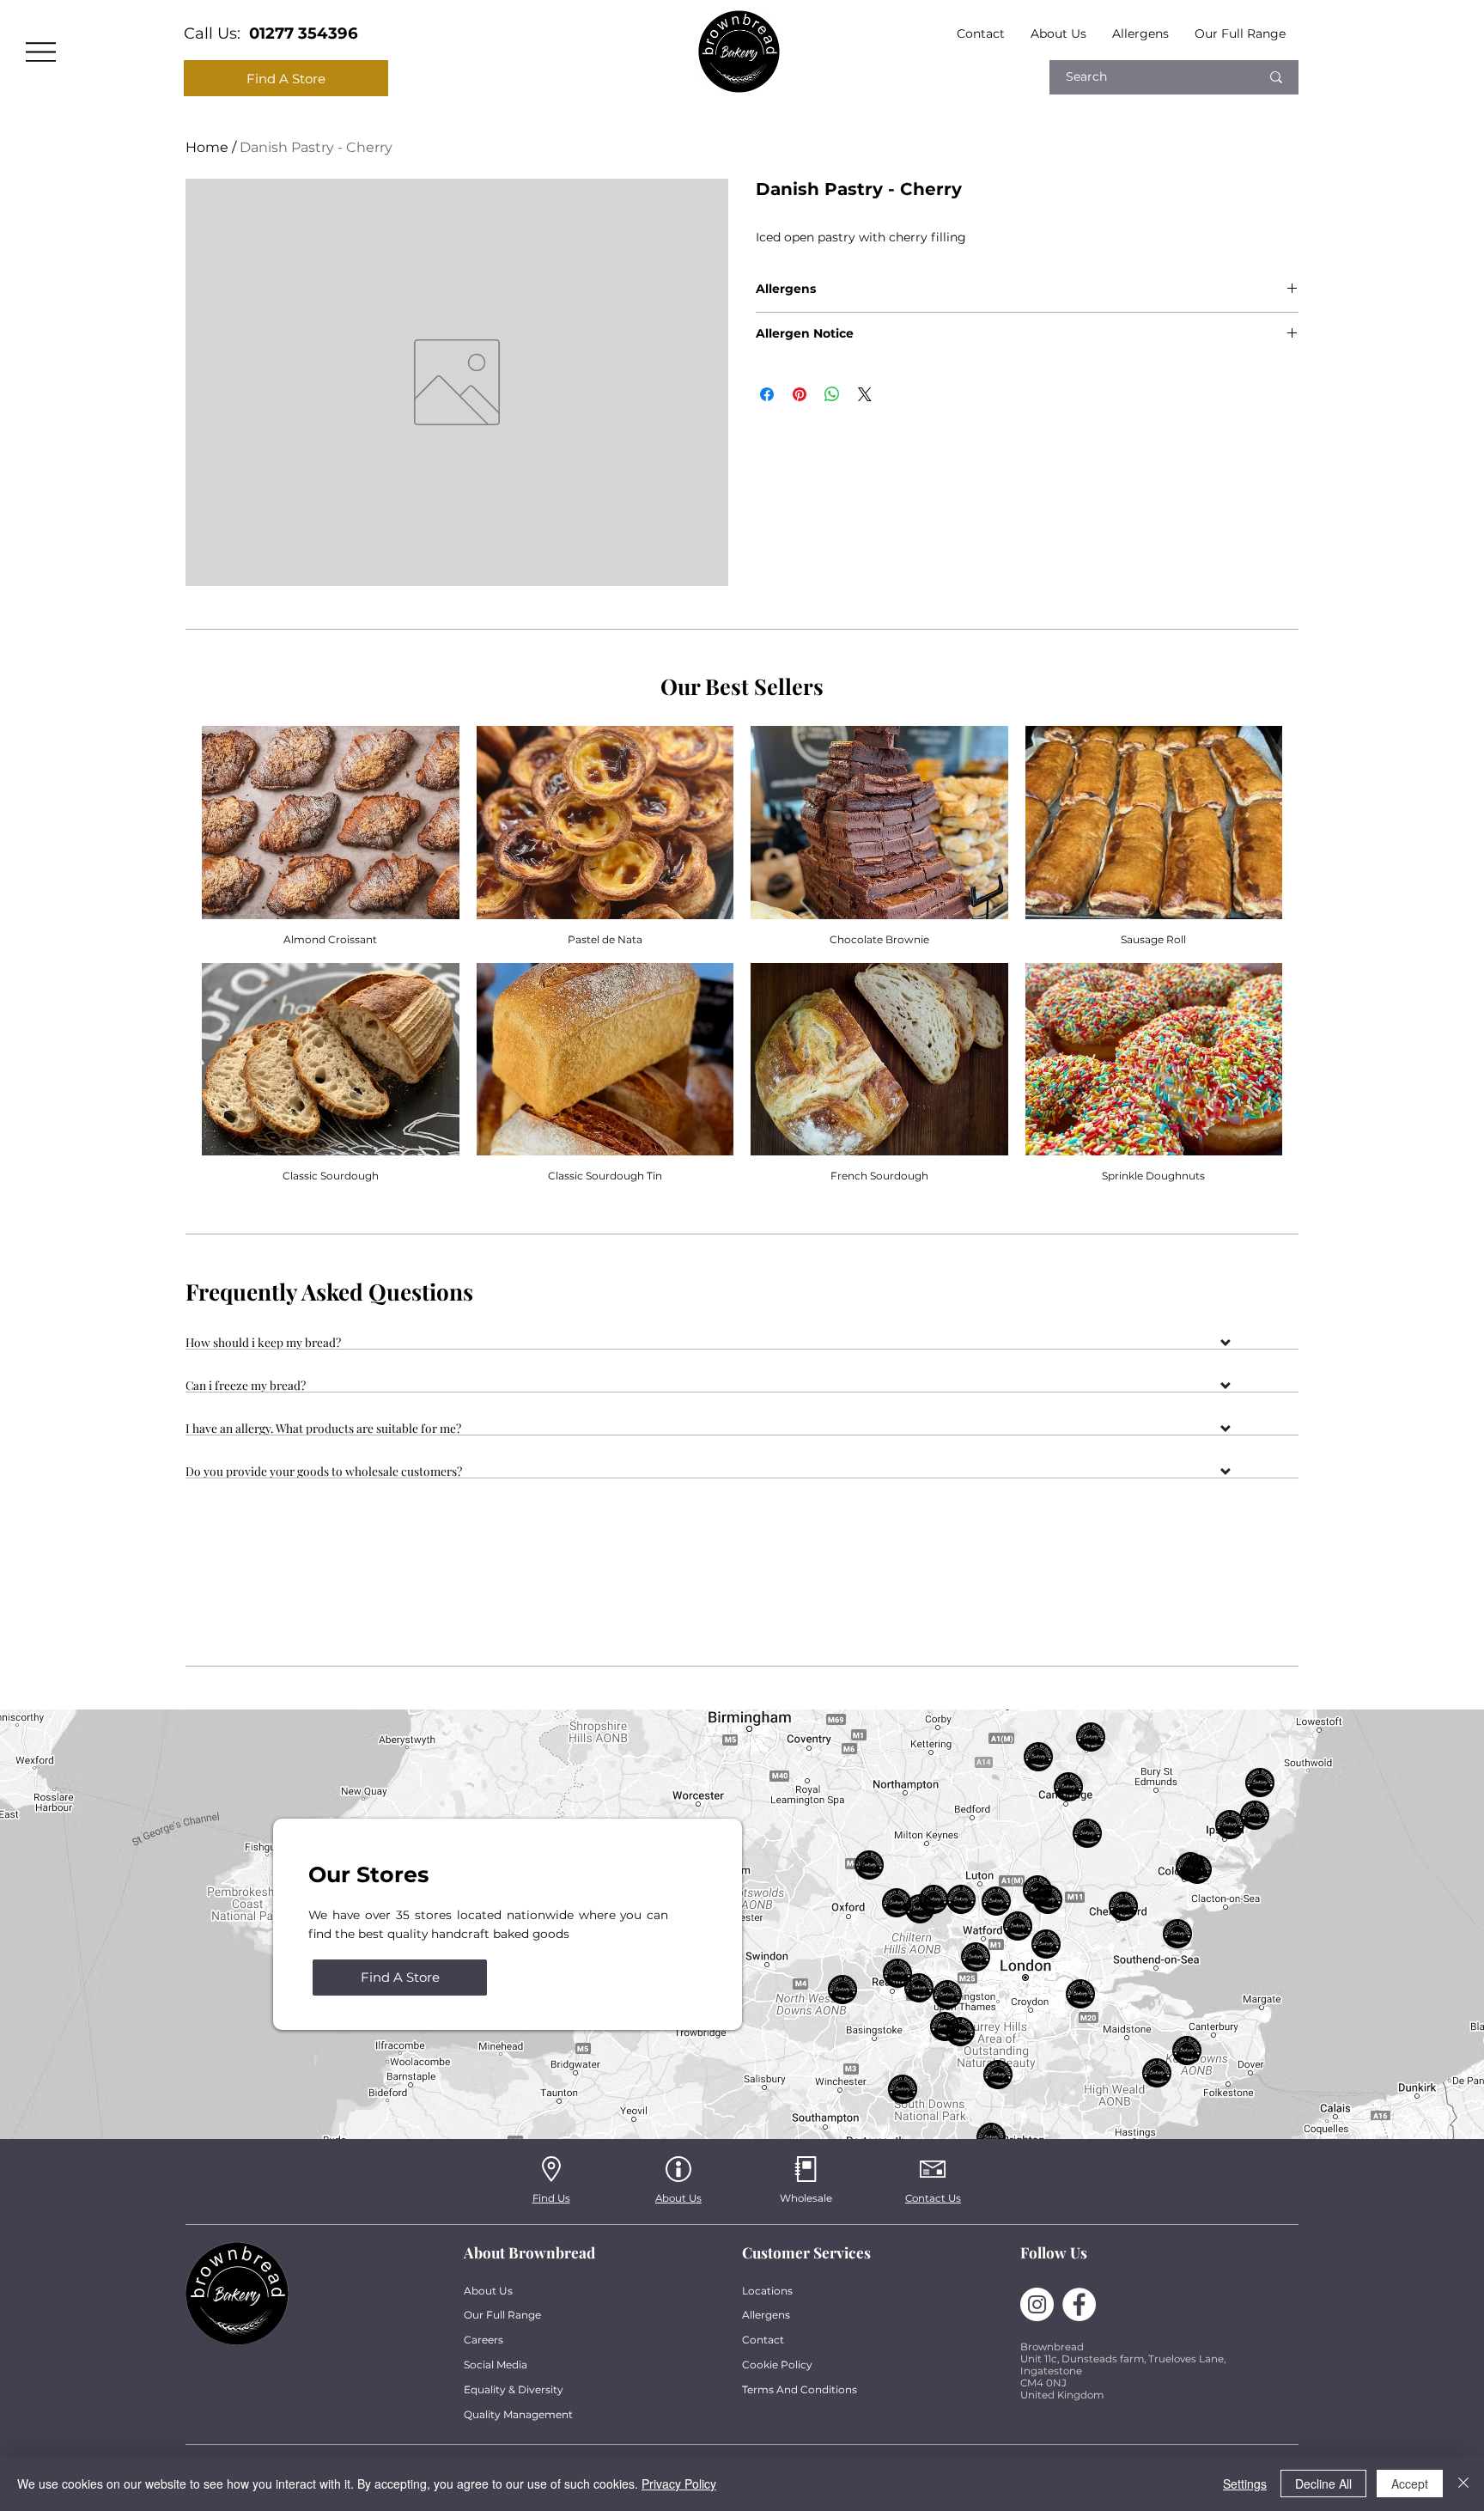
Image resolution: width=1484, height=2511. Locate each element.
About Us (678, 2198)
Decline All (1323, 2484)
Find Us (551, 2198)
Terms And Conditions (800, 2389)
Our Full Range (502, 2315)
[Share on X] (865, 394)
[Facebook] (1079, 2304)
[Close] (1463, 2484)
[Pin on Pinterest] (800, 394)
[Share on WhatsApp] (832, 394)
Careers (484, 2340)
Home (207, 147)
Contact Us (933, 2198)
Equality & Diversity (514, 2389)
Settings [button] (1245, 2484)
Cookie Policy (777, 2365)
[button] (742, 1345)
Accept (1410, 2484)
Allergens (766, 2315)
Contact (763, 2340)
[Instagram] (1037, 2304)
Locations (767, 2291)
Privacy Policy (679, 2484)
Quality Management (518, 2414)
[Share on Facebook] (767, 394)
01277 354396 (304, 33)
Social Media (496, 2365)
